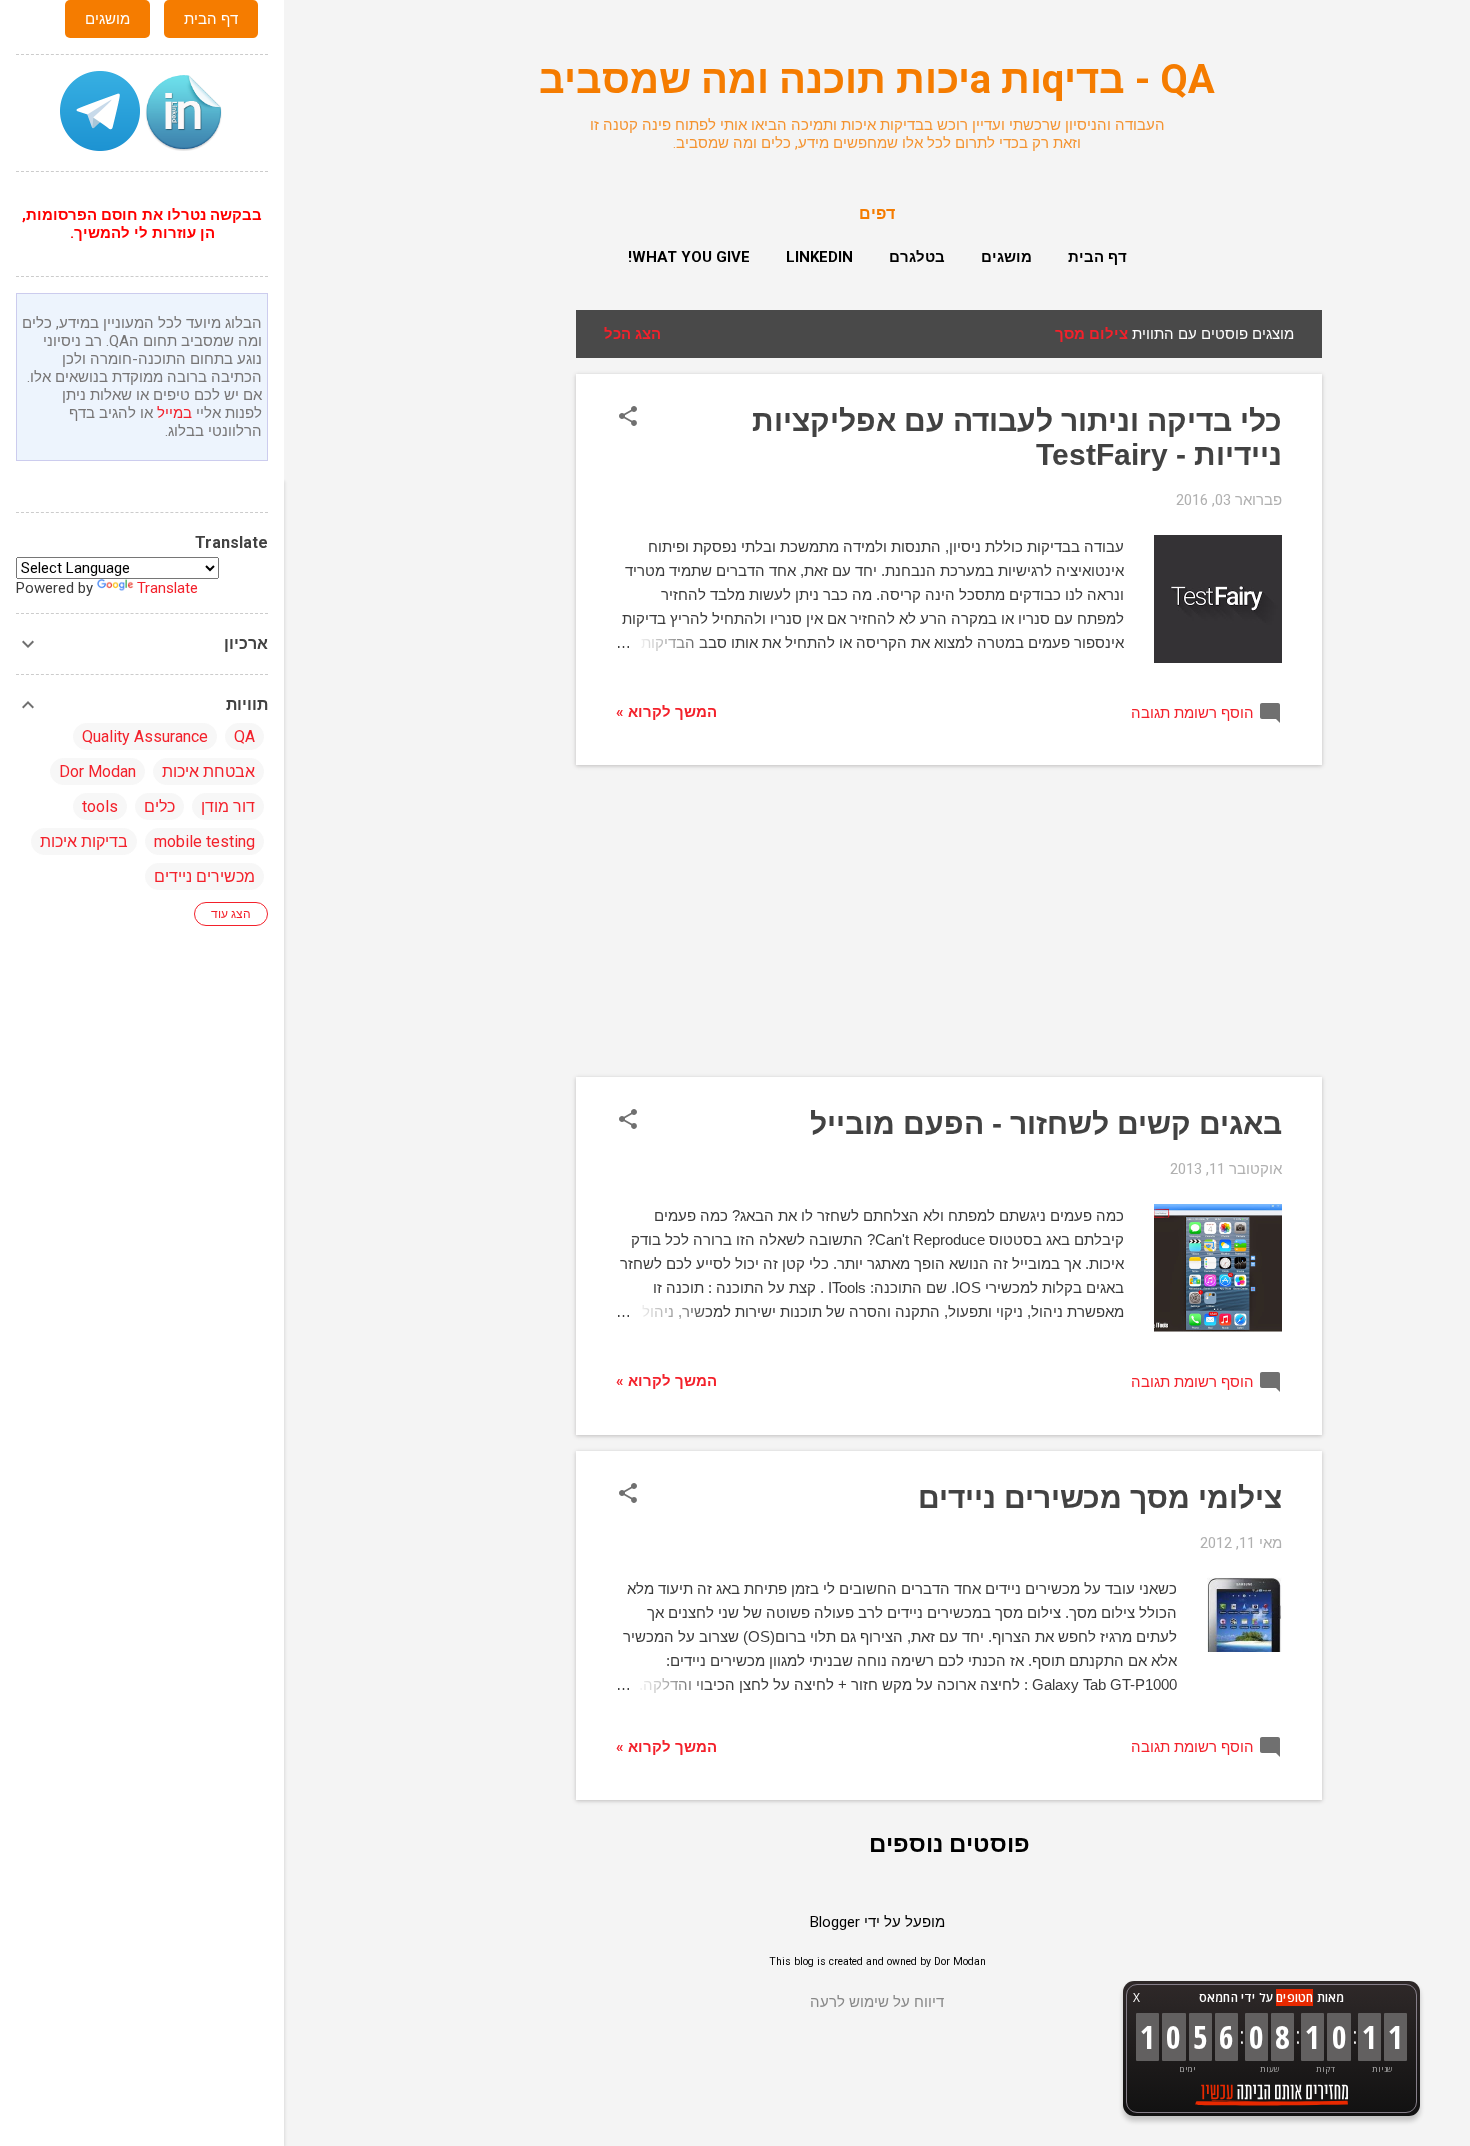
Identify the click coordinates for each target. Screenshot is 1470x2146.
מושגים (1006, 257)
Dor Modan (97, 771)
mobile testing (204, 841)
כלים (159, 806)
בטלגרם (917, 257)
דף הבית (1097, 257)
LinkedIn (819, 257)
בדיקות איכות (84, 841)
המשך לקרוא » (666, 712)
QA (244, 736)
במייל (174, 413)
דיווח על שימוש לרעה (877, 2002)
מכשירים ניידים (204, 876)
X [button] (1136, 1997)
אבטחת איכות (208, 771)
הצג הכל (632, 334)
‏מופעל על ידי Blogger (877, 1922)
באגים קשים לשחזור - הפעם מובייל (1046, 1123)
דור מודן (228, 806)
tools (100, 806)
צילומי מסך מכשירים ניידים (1100, 1497)
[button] (628, 418)
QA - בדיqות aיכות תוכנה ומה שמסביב (877, 79)
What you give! (689, 257)
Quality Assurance (145, 736)
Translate (167, 588)
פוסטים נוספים (949, 1844)
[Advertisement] (496, 610)
